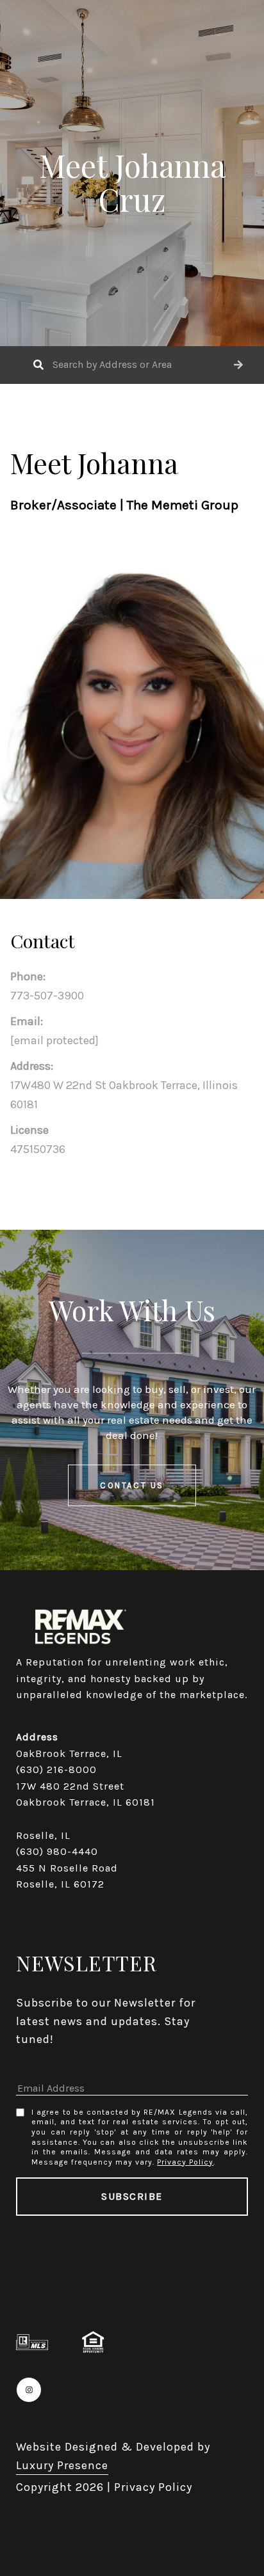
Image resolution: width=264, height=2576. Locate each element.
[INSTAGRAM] (29, 2390)
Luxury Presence (62, 2465)
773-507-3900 (47, 996)
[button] (238, 365)
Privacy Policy (185, 2162)
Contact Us (132, 1485)
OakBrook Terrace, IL (69, 1753)
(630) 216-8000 (56, 1769)
